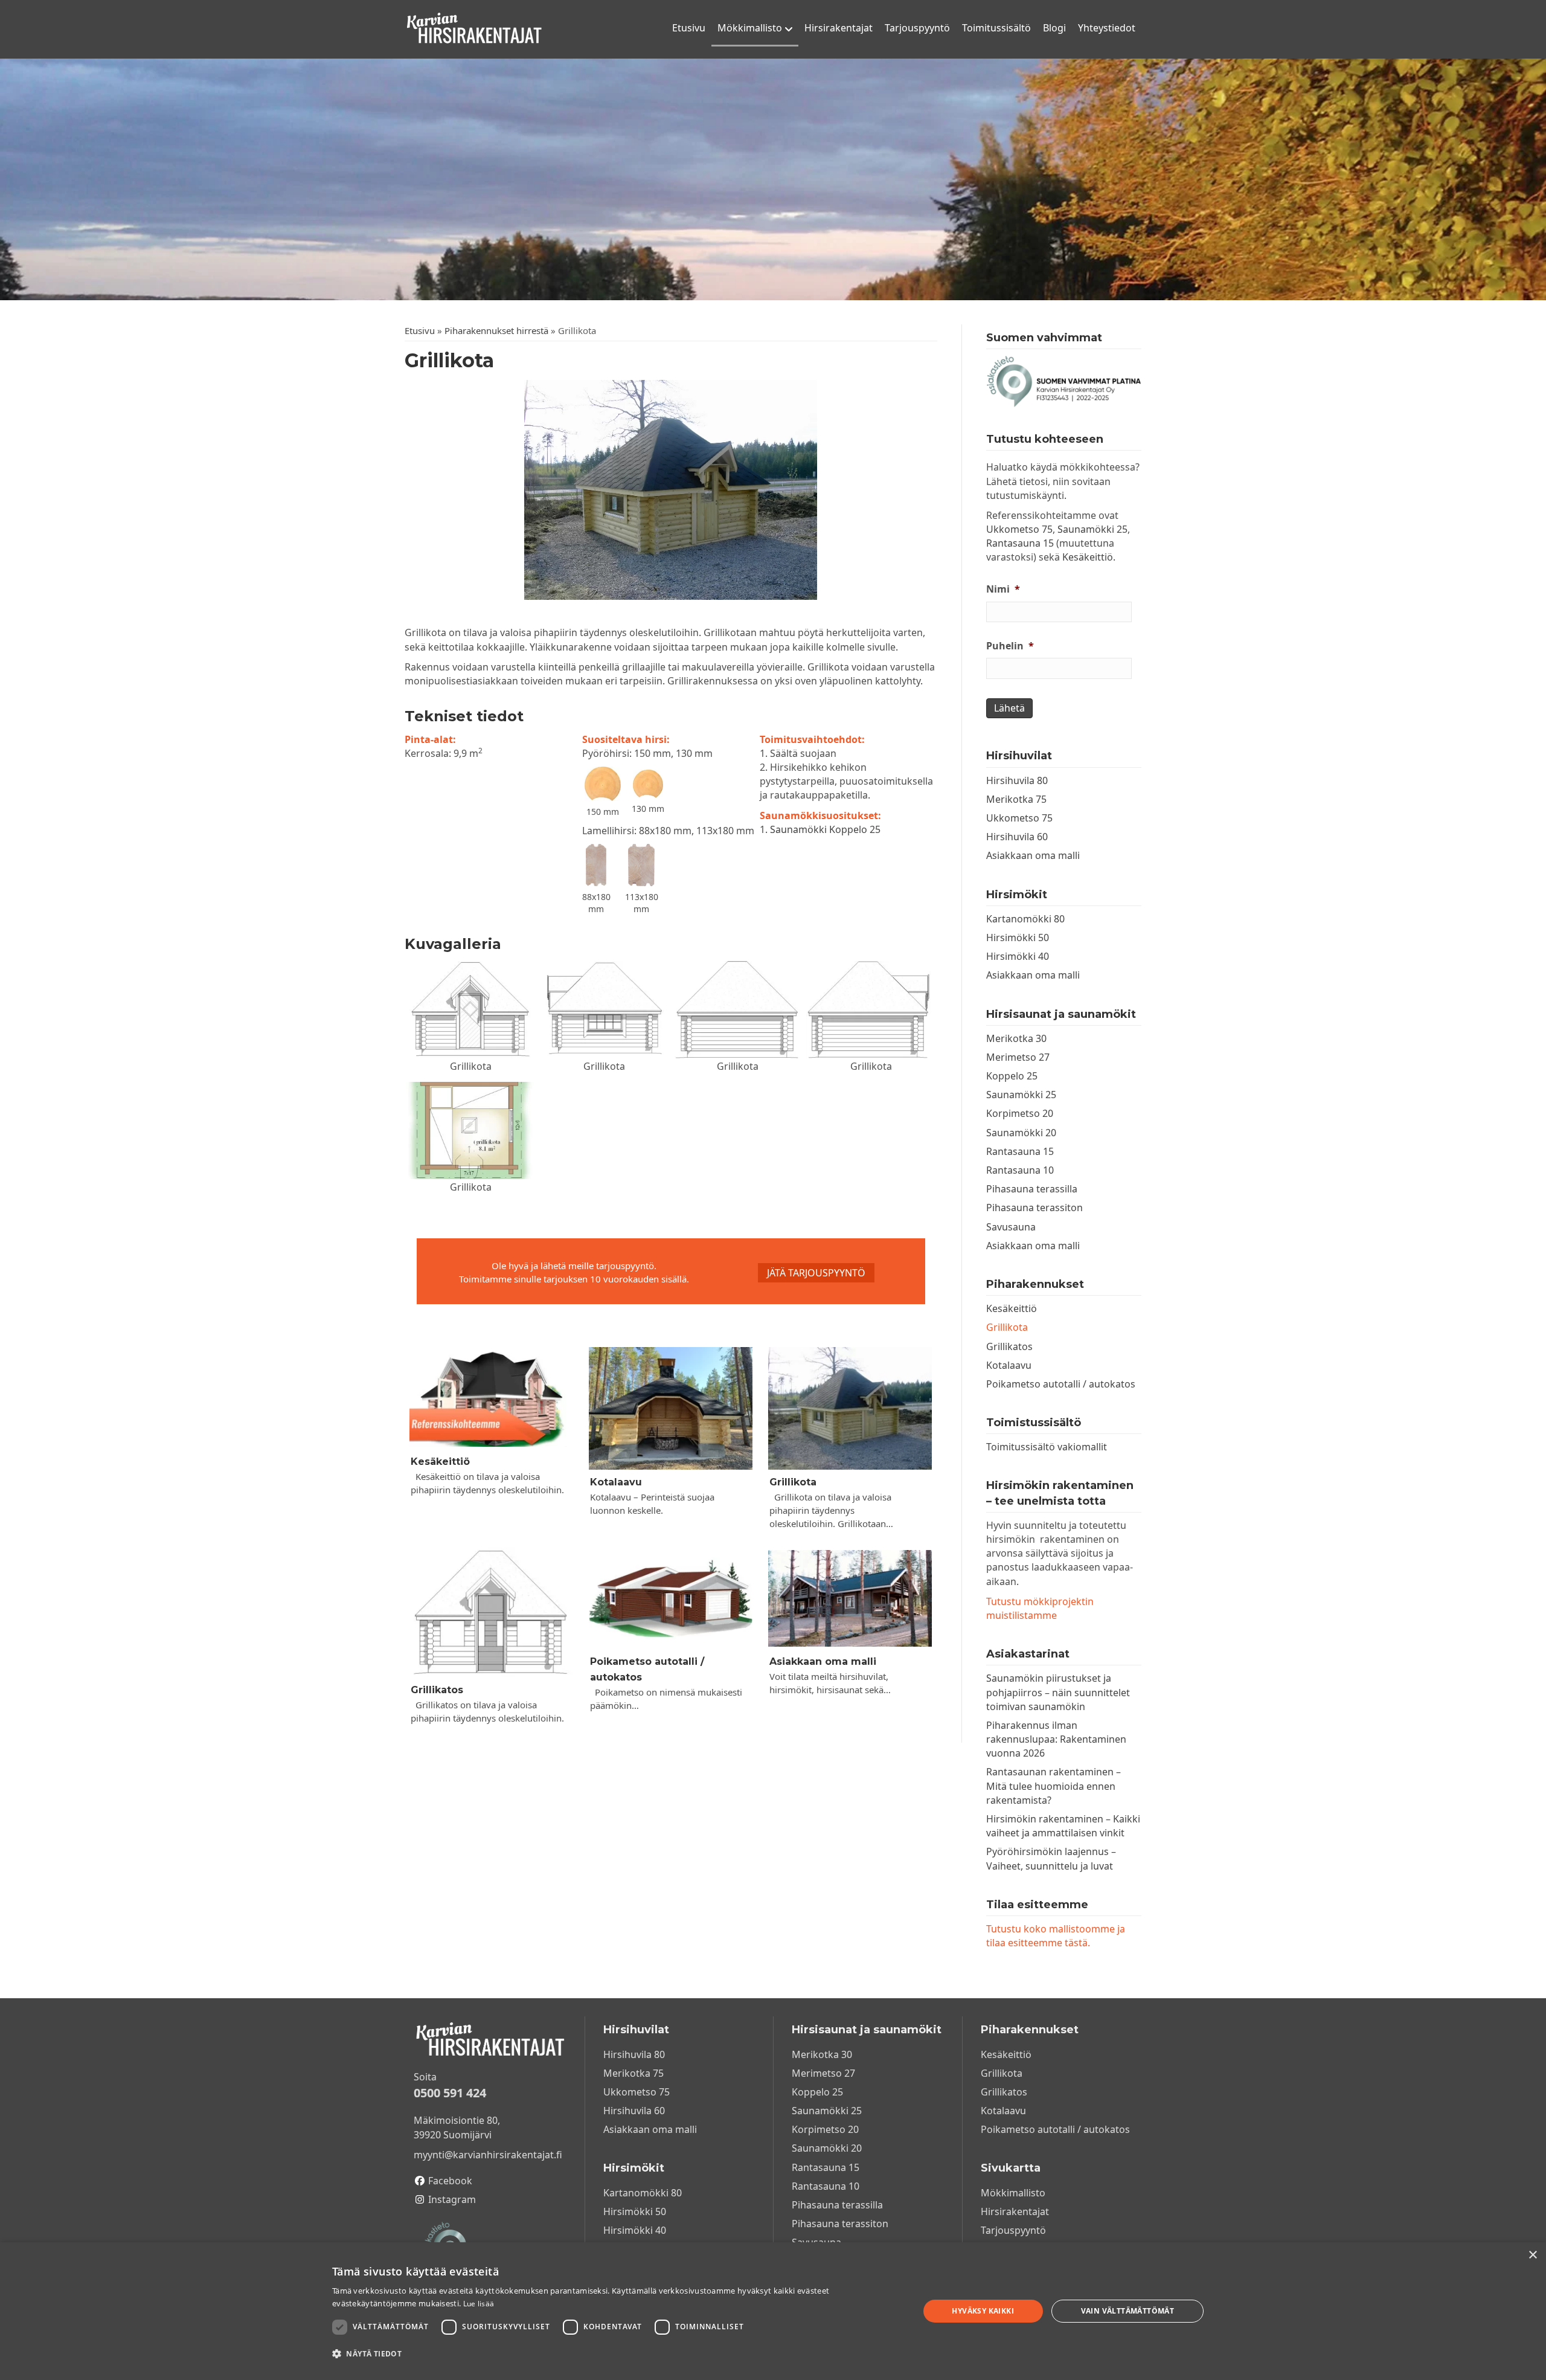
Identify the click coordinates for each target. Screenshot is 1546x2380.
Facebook (450, 2181)
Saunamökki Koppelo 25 (825, 829)
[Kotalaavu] (671, 1408)
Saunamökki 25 (1092, 529)
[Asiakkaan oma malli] (850, 1598)
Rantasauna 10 (1020, 1170)
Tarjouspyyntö (917, 28)
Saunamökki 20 (1021, 1133)
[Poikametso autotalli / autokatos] (671, 1598)
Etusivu (689, 28)
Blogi (1054, 28)
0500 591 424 (450, 2093)
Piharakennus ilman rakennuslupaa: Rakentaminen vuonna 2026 (1056, 1739)
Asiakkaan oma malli (823, 1661)
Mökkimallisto (750, 28)
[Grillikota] (850, 1408)
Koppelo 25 (1012, 1076)
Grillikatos (437, 1690)
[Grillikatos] (491, 1612)
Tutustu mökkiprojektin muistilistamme (1040, 1608)
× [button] (1532, 2255)
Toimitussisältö (996, 28)
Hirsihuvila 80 (1017, 780)
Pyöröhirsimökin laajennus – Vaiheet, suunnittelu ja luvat (1051, 1858)
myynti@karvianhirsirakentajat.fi (488, 2155)
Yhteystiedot (1107, 28)
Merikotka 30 (1016, 1038)
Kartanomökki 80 (1025, 919)
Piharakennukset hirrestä (496, 330)
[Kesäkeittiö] (491, 1398)
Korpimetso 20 (1020, 1113)
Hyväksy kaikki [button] (983, 2311)
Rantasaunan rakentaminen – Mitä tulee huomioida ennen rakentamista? (1054, 1786)
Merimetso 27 (1018, 1057)
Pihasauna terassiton (1034, 1208)
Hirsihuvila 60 (1017, 837)
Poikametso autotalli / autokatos (1061, 1384)
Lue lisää (479, 2304)
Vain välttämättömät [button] (1128, 2311)
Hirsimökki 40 (1018, 956)
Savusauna (1011, 1227)
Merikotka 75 (1016, 799)
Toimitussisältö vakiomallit (1047, 1447)
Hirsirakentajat (839, 28)
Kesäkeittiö (440, 1462)
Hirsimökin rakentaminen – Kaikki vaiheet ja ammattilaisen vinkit (1063, 1826)
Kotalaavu (616, 1482)
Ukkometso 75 (1019, 529)
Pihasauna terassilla (1032, 1189)
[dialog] (773, 2311)
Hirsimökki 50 (1018, 938)
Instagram (452, 2199)
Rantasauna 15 (1020, 543)
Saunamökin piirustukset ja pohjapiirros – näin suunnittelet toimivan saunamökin (1058, 1692)
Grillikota (793, 1482)
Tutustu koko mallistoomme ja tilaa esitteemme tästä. (1056, 1936)
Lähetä (1009, 708)
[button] (816, 1273)
